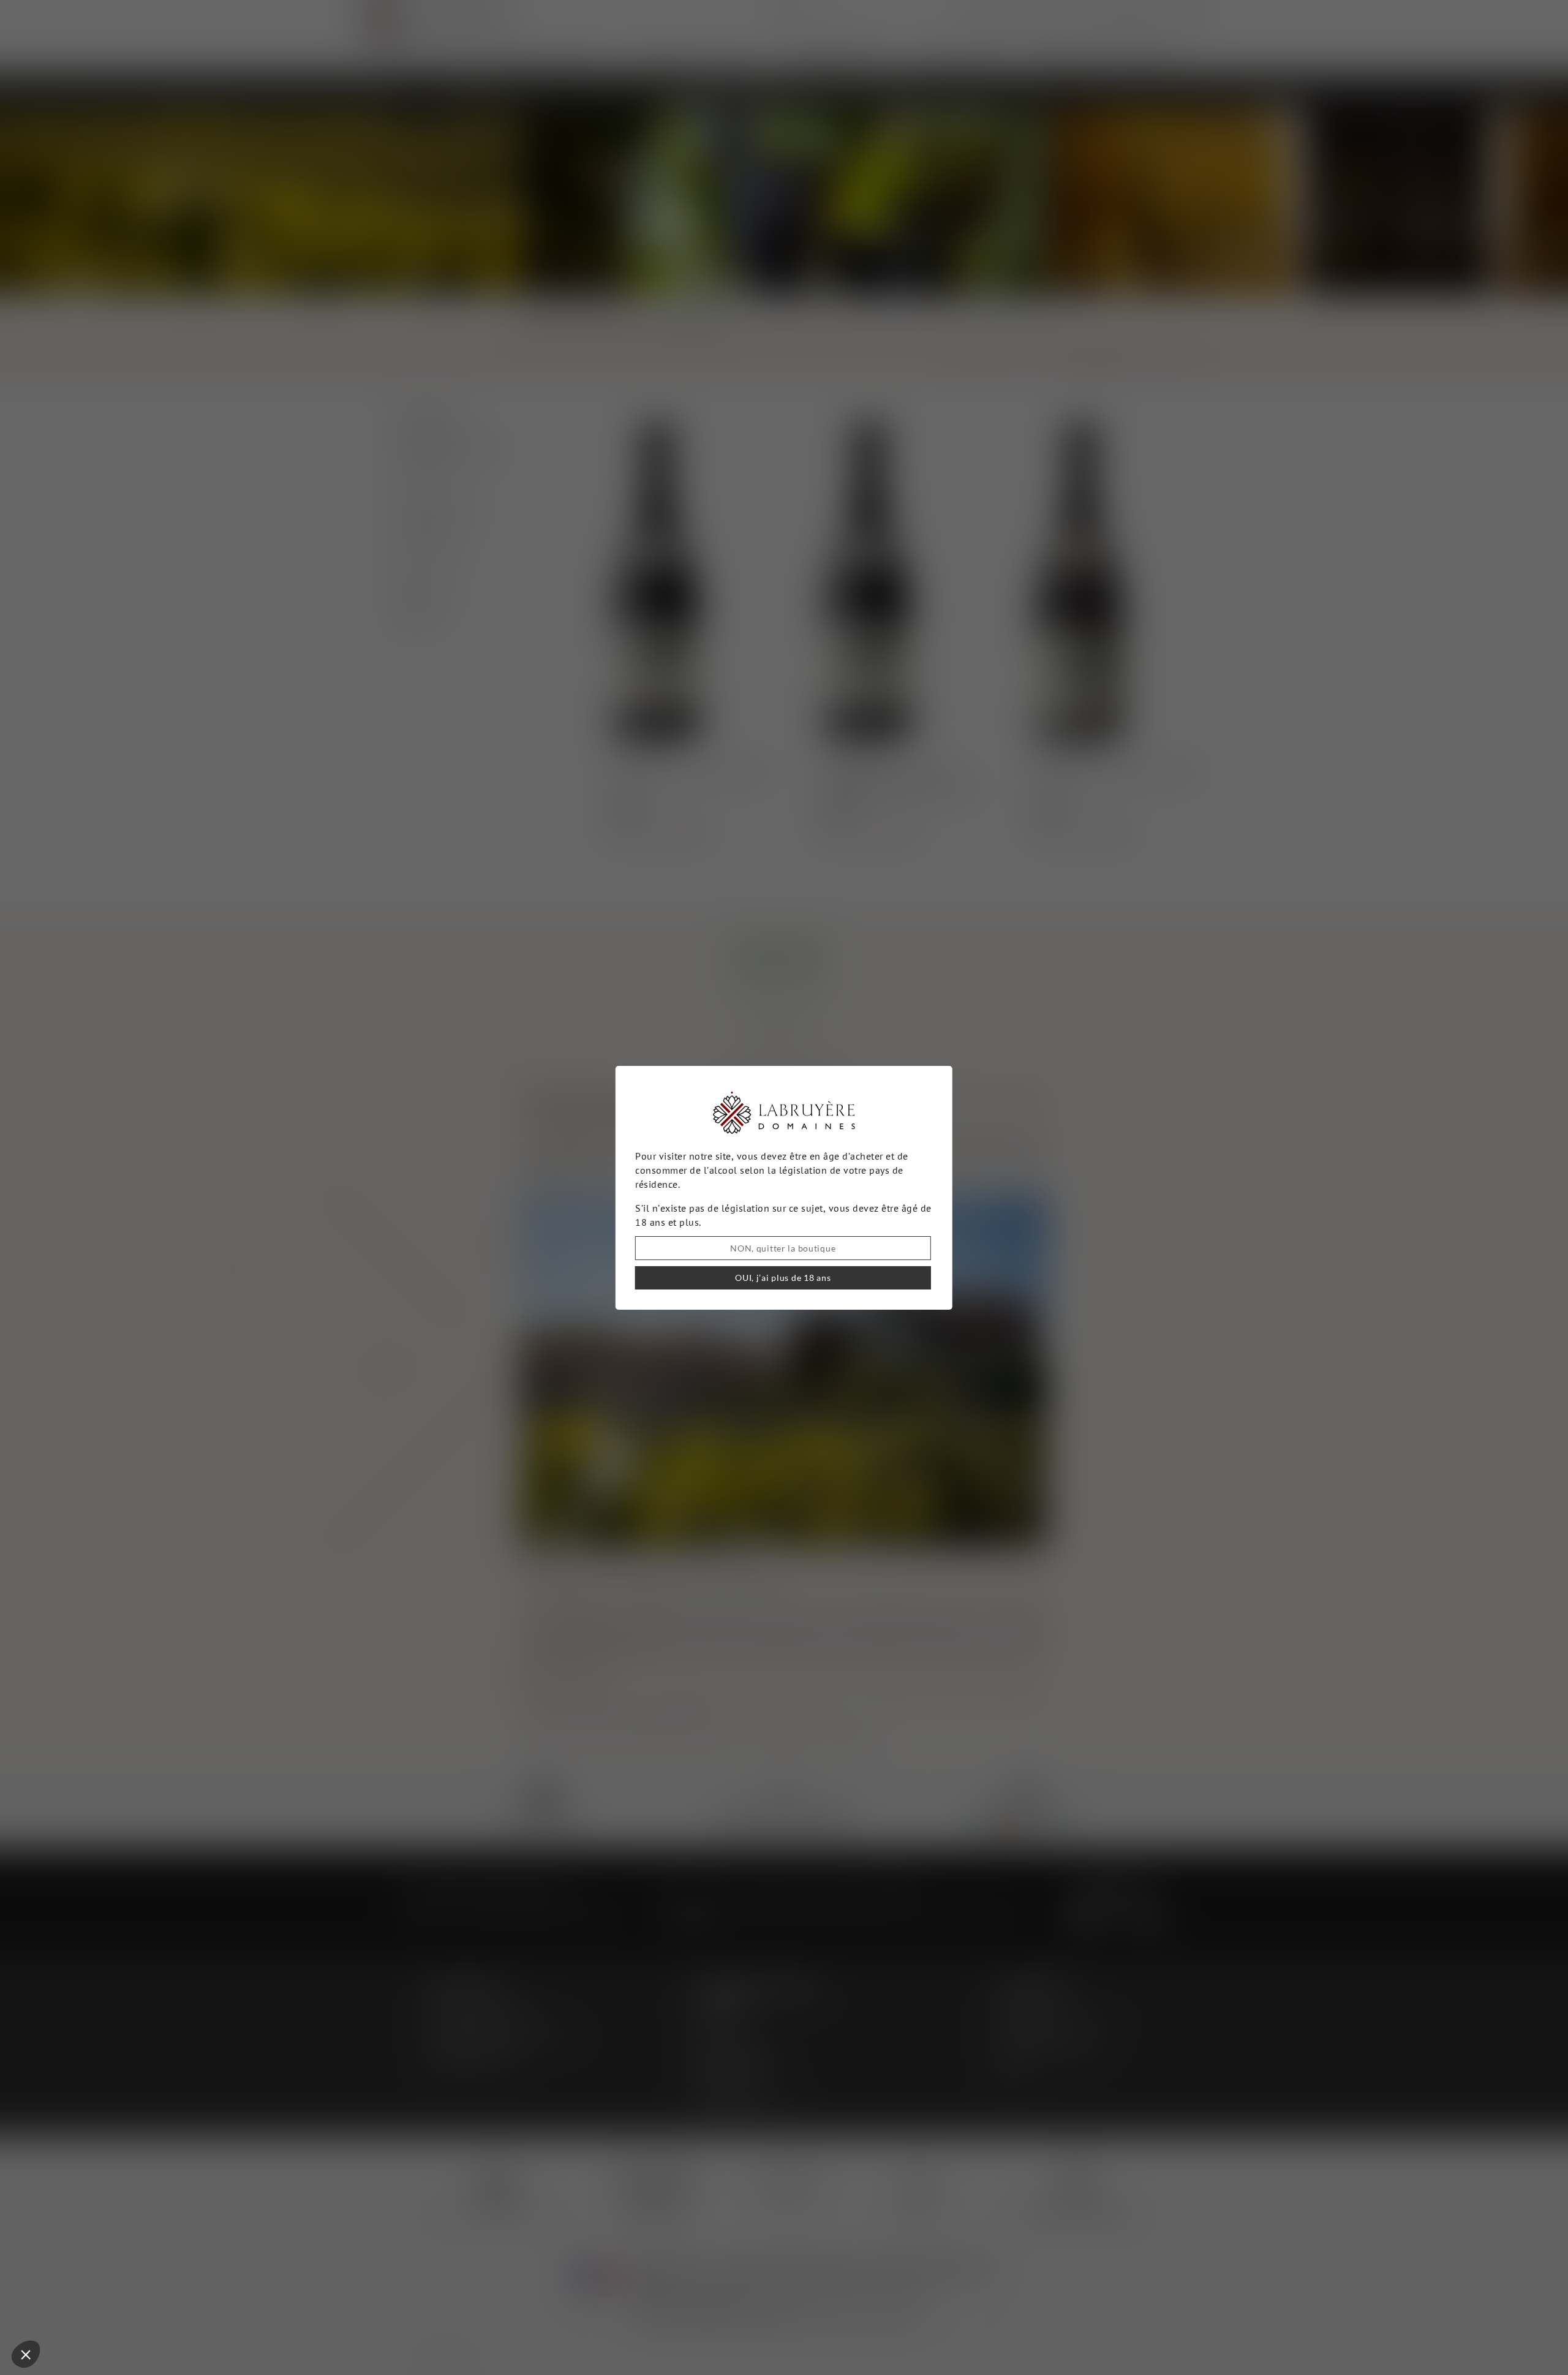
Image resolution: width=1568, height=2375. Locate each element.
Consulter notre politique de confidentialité (95, 2273)
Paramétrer (77, 2313)
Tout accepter (205, 2313)
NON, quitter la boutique (783, 1248)
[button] (26, 2354)
